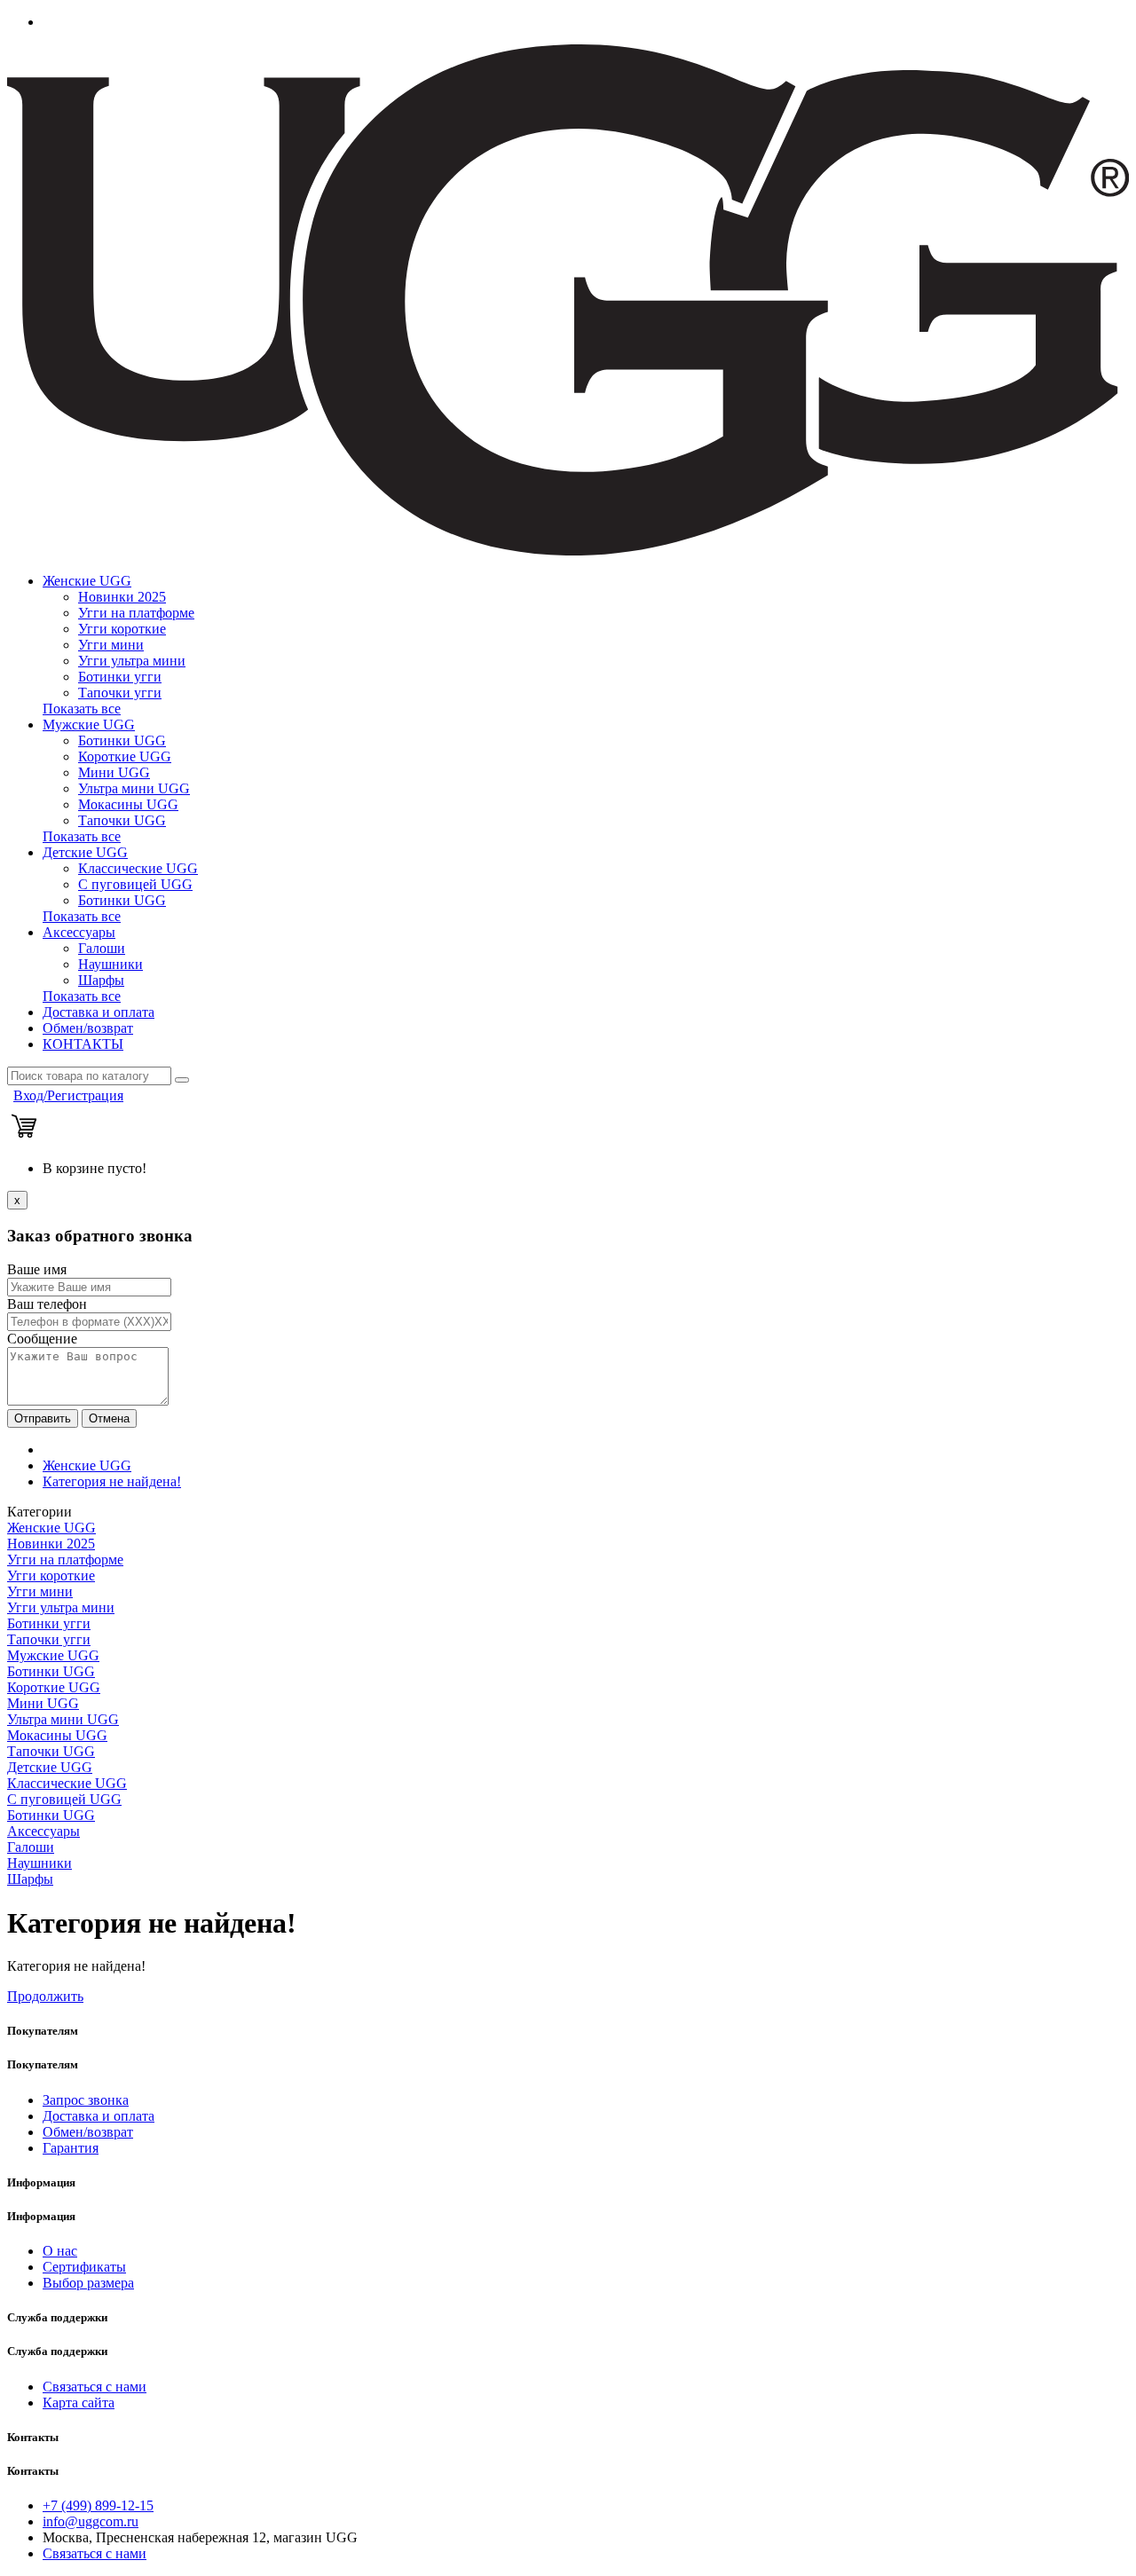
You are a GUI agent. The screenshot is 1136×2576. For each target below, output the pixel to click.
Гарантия (71, 2148)
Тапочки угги (120, 693)
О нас (60, 2251)
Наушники (110, 964)
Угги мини (111, 645)
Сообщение (42, 1339)
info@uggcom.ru (91, 2521)
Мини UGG (114, 772)
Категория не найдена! (112, 1481)
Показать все (82, 709)
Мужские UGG (89, 725)
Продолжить (45, 1996)
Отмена (109, 1418)
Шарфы (101, 980)
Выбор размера (88, 2283)
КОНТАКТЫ (83, 1044)
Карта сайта (79, 2403)
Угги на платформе (136, 613)
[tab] (568, 1528)
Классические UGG (138, 868)
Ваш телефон (47, 1304)
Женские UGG (87, 581)
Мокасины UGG (128, 804)
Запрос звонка (86, 2100)
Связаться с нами (95, 2387)
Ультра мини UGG (134, 788)
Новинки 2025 (122, 597)
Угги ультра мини (132, 661)
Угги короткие (122, 629)
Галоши (102, 948)
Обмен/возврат (88, 1028)
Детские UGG (85, 852)
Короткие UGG (125, 756)
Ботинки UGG (122, 741)
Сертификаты (84, 2267)
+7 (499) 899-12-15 (98, 2505)
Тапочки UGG (122, 820)
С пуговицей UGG (135, 884)
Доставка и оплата (99, 1012)
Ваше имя (37, 1269)
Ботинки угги (120, 677)
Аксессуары (79, 932)
